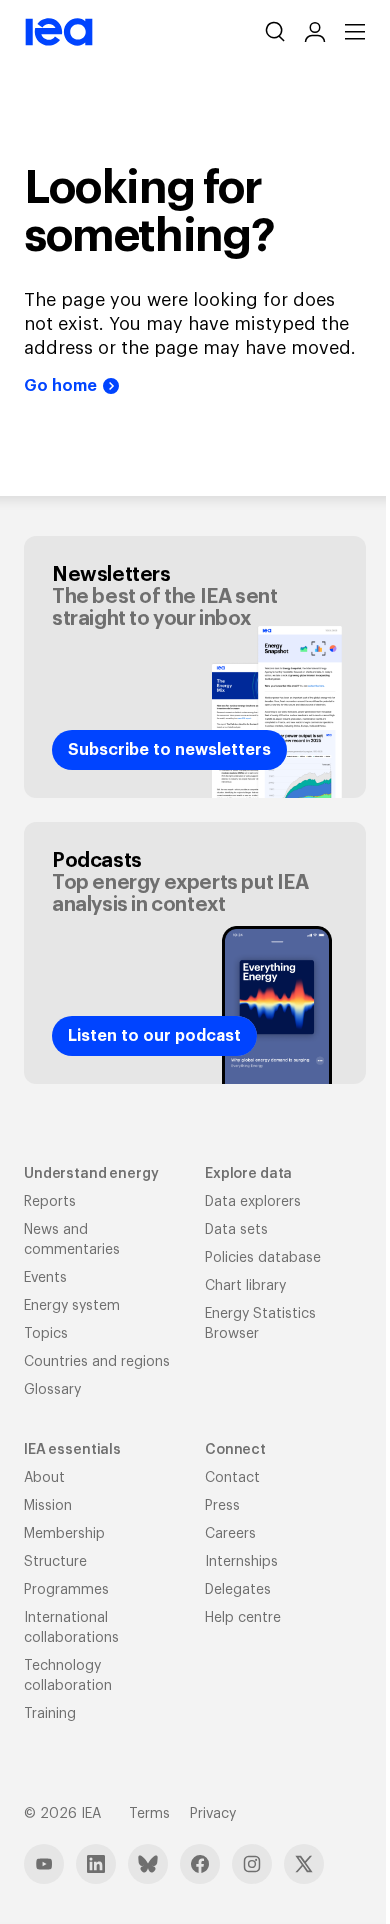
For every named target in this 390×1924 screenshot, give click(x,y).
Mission (48, 1506)
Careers (230, 1534)
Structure (55, 1562)
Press (222, 1506)
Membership (64, 1534)
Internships (241, 1562)
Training (50, 1714)
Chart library (245, 1286)
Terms (149, 1814)
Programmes (66, 1590)
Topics (46, 1334)
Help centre (243, 1618)
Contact (232, 1478)
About (44, 1478)
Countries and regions (97, 1362)
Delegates (238, 1590)
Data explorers (253, 1202)
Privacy (213, 1814)
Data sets (236, 1230)
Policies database (263, 1258)
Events (45, 1278)
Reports (50, 1202)
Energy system (72, 1306)
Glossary (52, 1390)
